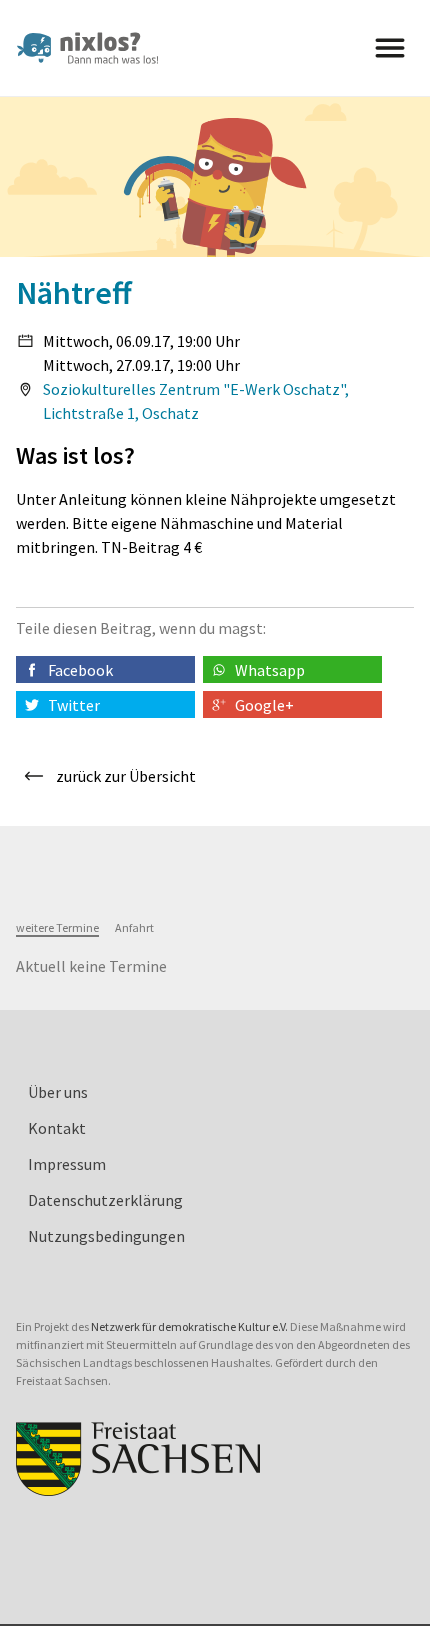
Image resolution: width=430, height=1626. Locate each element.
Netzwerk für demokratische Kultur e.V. (189, 1326)
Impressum (67, 1164)
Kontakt (57, 1128)
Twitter (74, 705)
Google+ (264, 705)
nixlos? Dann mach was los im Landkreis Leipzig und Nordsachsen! (96, 48)
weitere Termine (57, 927)
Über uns (58, 1092)
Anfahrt (134, 927)
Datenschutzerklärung (105, 1200)
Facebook (80, 670)
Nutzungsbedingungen (106, 1236)
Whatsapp (270, 670)
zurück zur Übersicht (126, 776)
